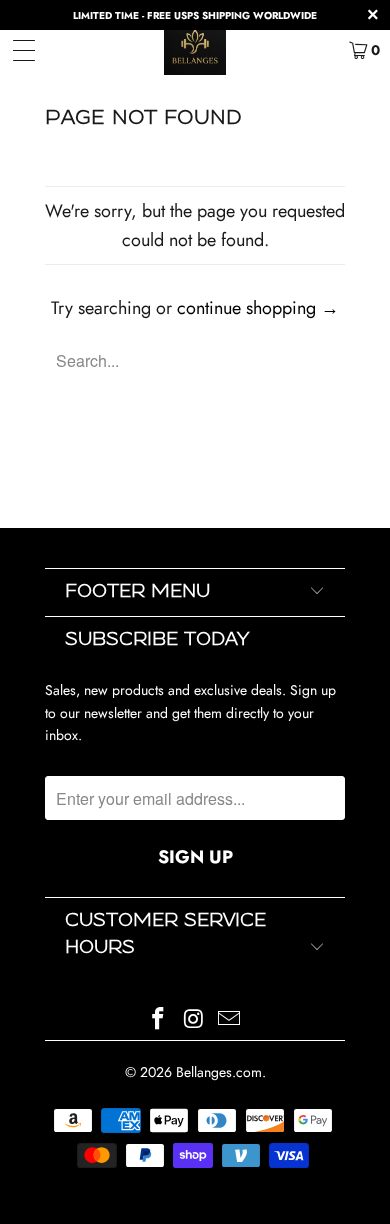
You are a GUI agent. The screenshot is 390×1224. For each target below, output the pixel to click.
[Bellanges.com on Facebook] (158, 1020)
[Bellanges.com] (195, 50)
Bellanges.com (219, 1072)
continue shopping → (258, 308)
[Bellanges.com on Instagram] (194, 1020)
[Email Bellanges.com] (230, 1020)
